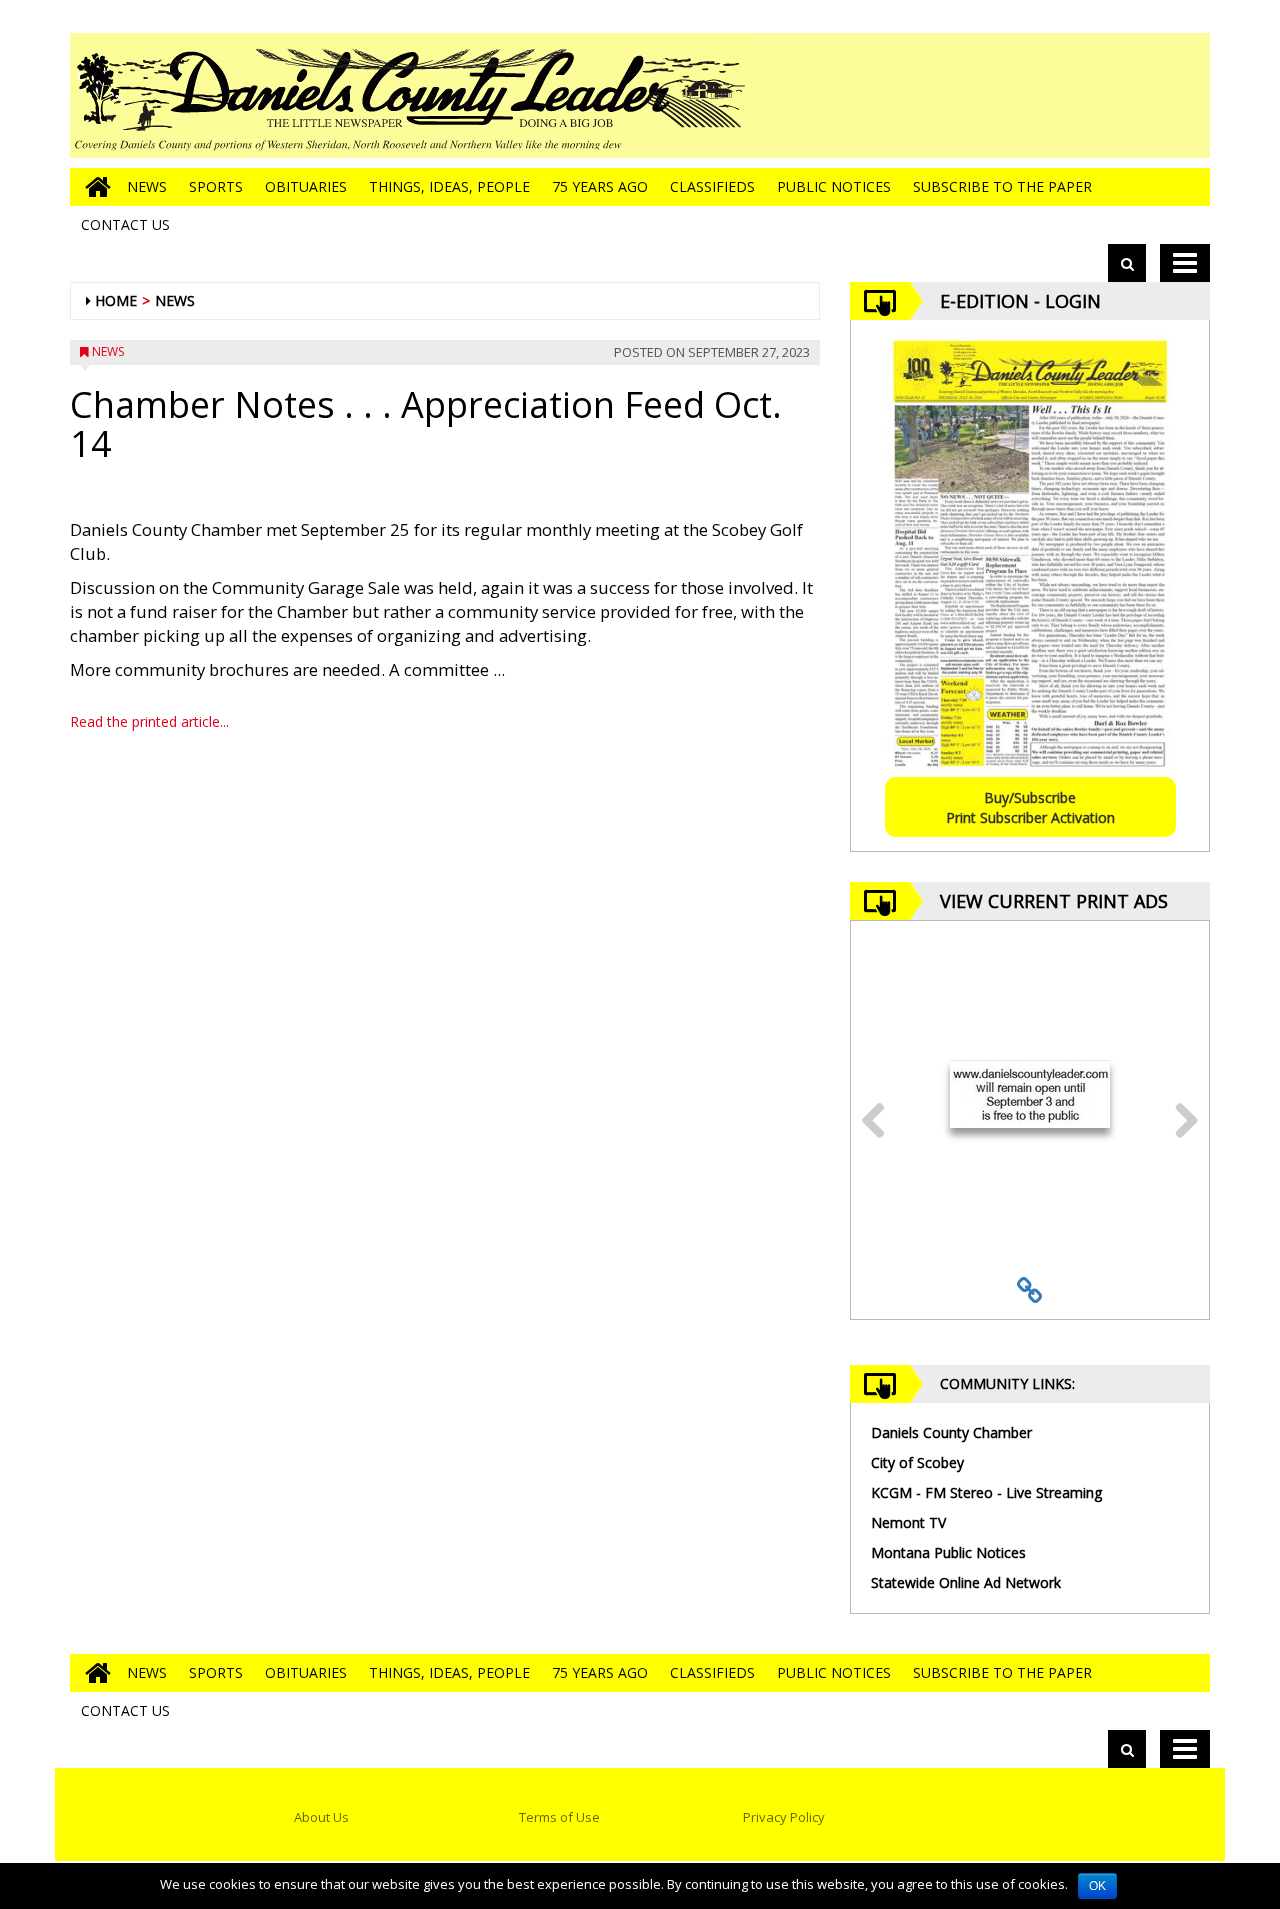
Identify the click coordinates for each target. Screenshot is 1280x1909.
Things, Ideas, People (449, 186)
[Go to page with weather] (1060, 95)
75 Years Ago (600, 186)
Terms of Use (559, 1817)
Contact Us (125, 224)
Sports (216, 186)
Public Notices (834, 186)
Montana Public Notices (948, 1552)
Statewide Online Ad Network (966, 1582)
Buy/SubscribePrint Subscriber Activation (1030, 807)
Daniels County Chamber (951, 1432)
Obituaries (306, 186)
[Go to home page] (93, 187)
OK (1097, 1886)
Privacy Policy (784, 1817)
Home (116, 300)
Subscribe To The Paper (1002, 186)
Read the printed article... (149, 721)
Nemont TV (908, 1522)
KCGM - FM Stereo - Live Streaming (986, 1492)
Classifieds (712, 186)
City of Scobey (917, 1462)
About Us (321, 1817)
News (147, 186)
